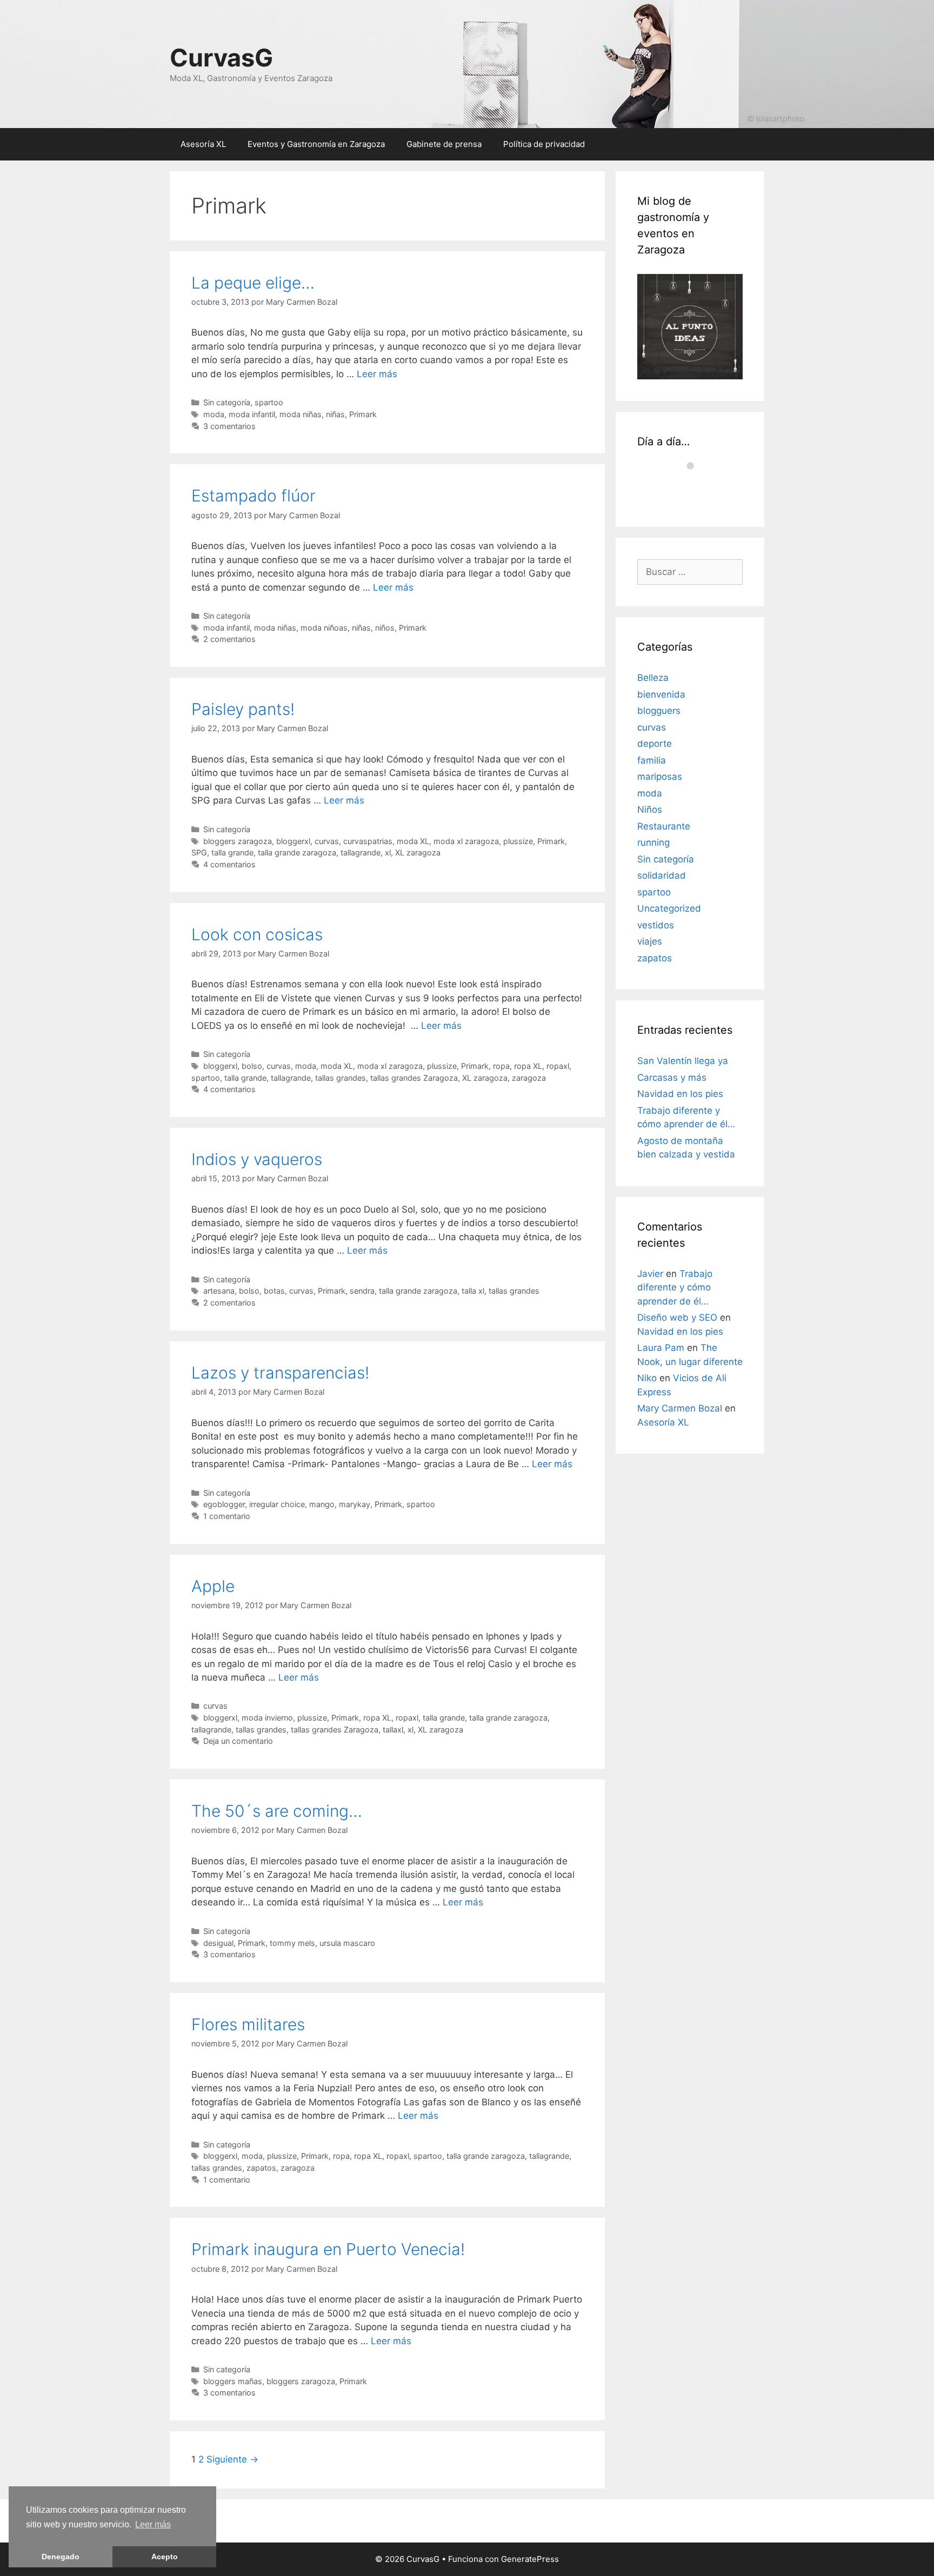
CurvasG (221, 58)
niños (385, 628)
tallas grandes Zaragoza (414, 1078)
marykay (355, 1504)
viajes (650, 941)
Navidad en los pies (680, 1094)
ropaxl (558, 1066)
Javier (650, 1274)
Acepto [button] (165, 2557)
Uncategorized (669, 908)
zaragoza (529, 1078)
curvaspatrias (368, 841)
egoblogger (224, 1504)
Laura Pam (661, 1348)
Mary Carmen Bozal (680, 1408)
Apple (213, 1586)
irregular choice (277, 1504)
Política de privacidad (544, 144)
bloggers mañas (233, 2381)
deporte (655, 744)
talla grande (232, 852)
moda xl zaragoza (466, 841)
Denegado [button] (61, 2557)
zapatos (261, 2168)
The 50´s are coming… (277, 1811)
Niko (647, 1378)
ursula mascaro (347, 1943)
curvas (327, 841)
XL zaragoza (418, 852)
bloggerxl (293, 841)
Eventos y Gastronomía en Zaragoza (316, 144)
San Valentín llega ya (683, 1061)
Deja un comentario (238, 1741)
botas (274, 1291)
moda (214, 414)
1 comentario (227, 1516)
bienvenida (661, 694)
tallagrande (361, 852)
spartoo (269, 402)
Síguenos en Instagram (697, 491)
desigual (218, 1943)
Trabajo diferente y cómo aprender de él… (675, 1287)
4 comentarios (229, 864)
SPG (199, 852)
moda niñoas (324, 628)
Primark (363, 414)
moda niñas (301, 414)
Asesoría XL (203, 144)
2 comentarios (229, 639)
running (653, 842)
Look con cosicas (257, 934)
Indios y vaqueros (257, 1159)
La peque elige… (253, 283)
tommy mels (292, 1943)
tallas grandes (341, 1078)
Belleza (653, 678)
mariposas (660, 777)
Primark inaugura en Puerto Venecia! (328, 2249)
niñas (335, 414)
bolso (252, 1066)
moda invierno (267, 1718)
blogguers (659, 711)
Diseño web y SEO (677, 1317)
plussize (518, 841)
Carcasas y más (672, 1078)
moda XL (413, 841)
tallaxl (393, 1729)
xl (388, 852)
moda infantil (252, 414)
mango (322, 1504)
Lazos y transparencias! (280, 1373)
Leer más (153, 2524)
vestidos (656, 925)
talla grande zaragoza (297, 852)
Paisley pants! (243, 709)
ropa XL (528, 1066)
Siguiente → (232, 2459)
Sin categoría (227, 402)
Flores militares (248, 2024)
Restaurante (664, 826)
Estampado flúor (253, 496)
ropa (501, 1066)
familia (652, 760)
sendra (362, 1291)
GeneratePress (530, 2559)
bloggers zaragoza (238, 841)
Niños (650, 809)
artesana (219, 1291)
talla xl (473, 1291)
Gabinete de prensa (444, 144)
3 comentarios (229, 426)
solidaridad (662, 875)
